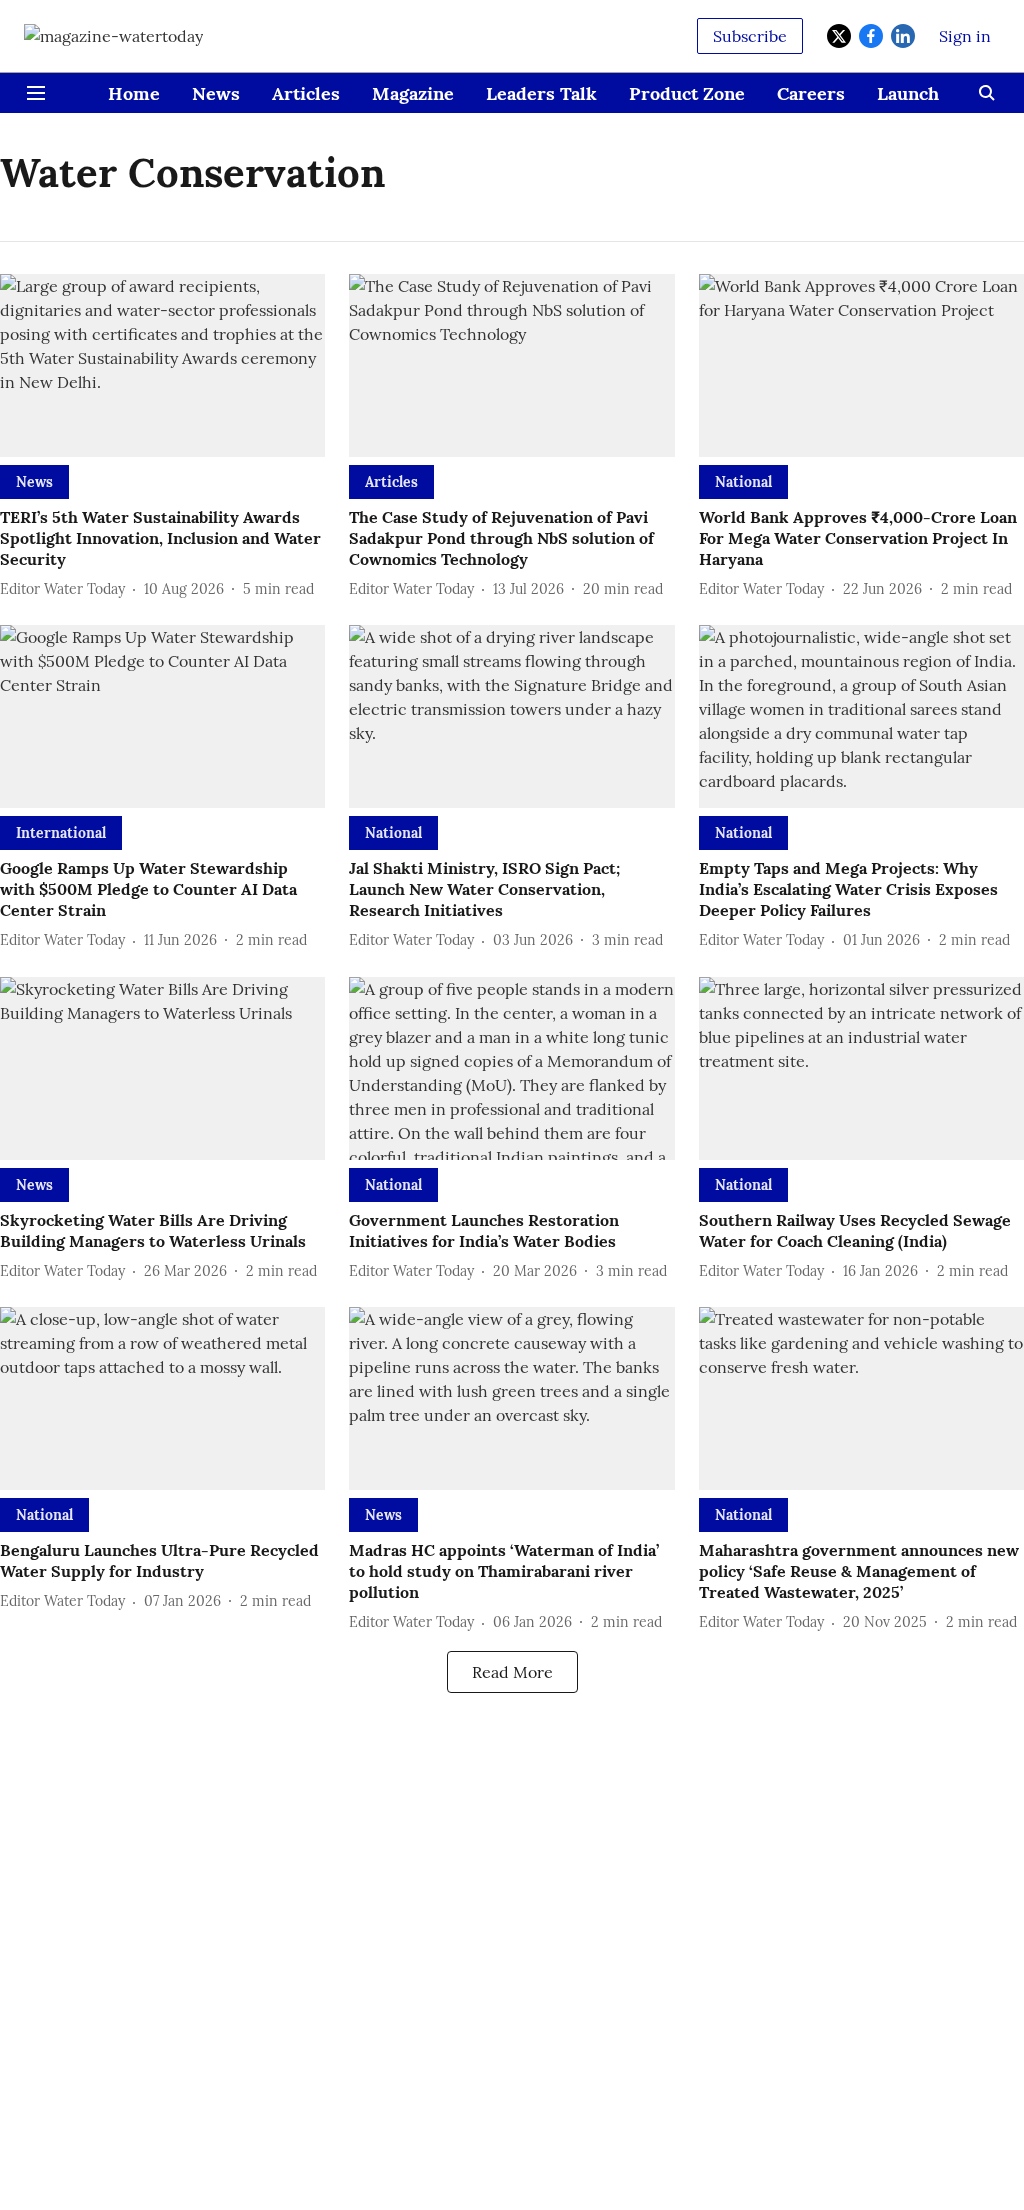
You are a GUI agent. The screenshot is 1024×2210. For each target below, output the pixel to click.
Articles (306, 93)
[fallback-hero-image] (162, 365)
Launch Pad (926, 93)
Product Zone (687, 93)
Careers (811, 93)
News (216, 93)
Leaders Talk (541, 93)
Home (134, 93)
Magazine (413, 93)
